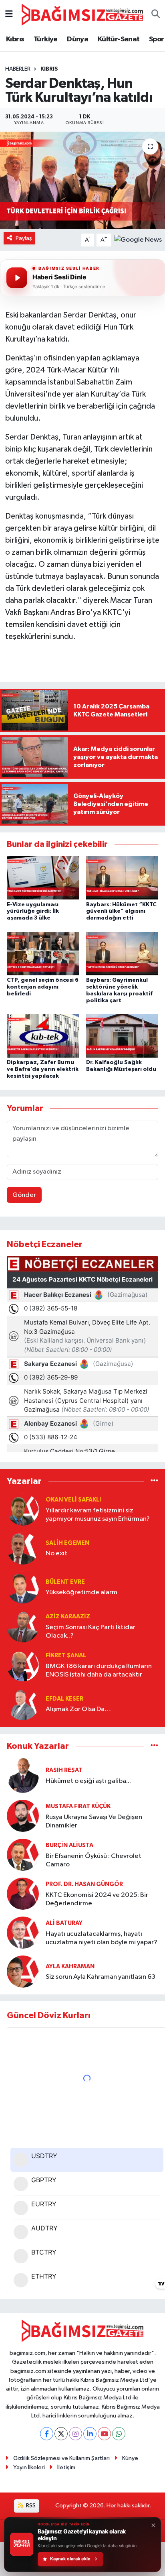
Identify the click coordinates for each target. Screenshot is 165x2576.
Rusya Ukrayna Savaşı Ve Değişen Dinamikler (94, 1821)
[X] (61, 2434)
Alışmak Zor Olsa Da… (78, 1709)
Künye (130, 2458)
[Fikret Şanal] (23, 1665)
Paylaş (24, 238)
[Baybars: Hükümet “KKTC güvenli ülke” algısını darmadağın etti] (122, 878)
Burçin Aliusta (69, 1845)
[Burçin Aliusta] (23, 1855)
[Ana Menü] (9, 15)
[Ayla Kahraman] (23, 1972)
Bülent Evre (65, 1582)
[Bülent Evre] (23, 1587)
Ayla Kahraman (70, 1967)
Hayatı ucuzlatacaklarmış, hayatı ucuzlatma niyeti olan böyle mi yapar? (102, 1938)
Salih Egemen (67, 1543)
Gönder (24, 1195)
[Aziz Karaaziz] (23, 1626)
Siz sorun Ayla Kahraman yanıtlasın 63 (101, 1977)
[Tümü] (154, 1481)
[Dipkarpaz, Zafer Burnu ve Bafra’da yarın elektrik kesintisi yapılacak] (43, 1036)
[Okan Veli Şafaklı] (23, 1509)
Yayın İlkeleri (29, 2467)
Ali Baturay (64, 1923)
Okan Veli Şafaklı (73, 1500)
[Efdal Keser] (23, 1704)
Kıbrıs (15, 39)
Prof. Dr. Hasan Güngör (84, 1884)
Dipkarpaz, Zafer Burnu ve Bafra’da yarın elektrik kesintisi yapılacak (43, 1069)
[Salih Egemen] (23, 1548)
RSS (30, 2506)
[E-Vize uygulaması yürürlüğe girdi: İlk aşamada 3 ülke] (43, 878)
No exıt (56, 1554)
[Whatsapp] (119, 2434)
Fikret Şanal (66, 1655)
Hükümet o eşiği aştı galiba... (88, 1781)
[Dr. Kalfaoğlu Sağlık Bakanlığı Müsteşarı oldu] (122, 1036)
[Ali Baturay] (23, 1933)
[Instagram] (75, 2434)
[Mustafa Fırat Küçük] (23, 1816)
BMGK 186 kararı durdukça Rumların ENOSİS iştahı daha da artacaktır (99, 1671)
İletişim (66, 2467)
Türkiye (46, 39)
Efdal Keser (64, 1699)
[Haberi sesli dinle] (17, 278)
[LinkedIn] (90, 2434)
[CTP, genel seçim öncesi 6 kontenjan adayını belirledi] (43, 953)
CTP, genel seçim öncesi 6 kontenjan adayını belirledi (43, 987)
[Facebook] (47, 2434)
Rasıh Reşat (64, 1770)
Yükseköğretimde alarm (81, 1592)
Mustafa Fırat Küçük (78, 1806)
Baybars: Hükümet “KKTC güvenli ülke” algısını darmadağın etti (121, 912)
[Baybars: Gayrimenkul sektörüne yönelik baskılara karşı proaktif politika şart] (122, 953)
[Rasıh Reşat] (23, 1775)
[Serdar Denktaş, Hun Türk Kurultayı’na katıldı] (82, 180)
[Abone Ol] (138, 240)
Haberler (18, 69)
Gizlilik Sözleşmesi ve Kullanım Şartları (61, 2458)
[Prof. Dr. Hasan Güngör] (23, 1894)
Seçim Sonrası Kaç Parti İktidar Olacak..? (91, 1632)
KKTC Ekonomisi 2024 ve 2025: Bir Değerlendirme (97, 1899)
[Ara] (156, 15)
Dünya (77, 39)
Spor (157, 39)
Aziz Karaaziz (68, 1617)
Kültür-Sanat (119, 39)
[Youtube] (104, 2434)
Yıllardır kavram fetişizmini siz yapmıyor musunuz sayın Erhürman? (98, 1515)
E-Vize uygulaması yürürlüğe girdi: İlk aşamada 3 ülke (33, 912)
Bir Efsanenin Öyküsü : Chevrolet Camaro (94, 1860)
